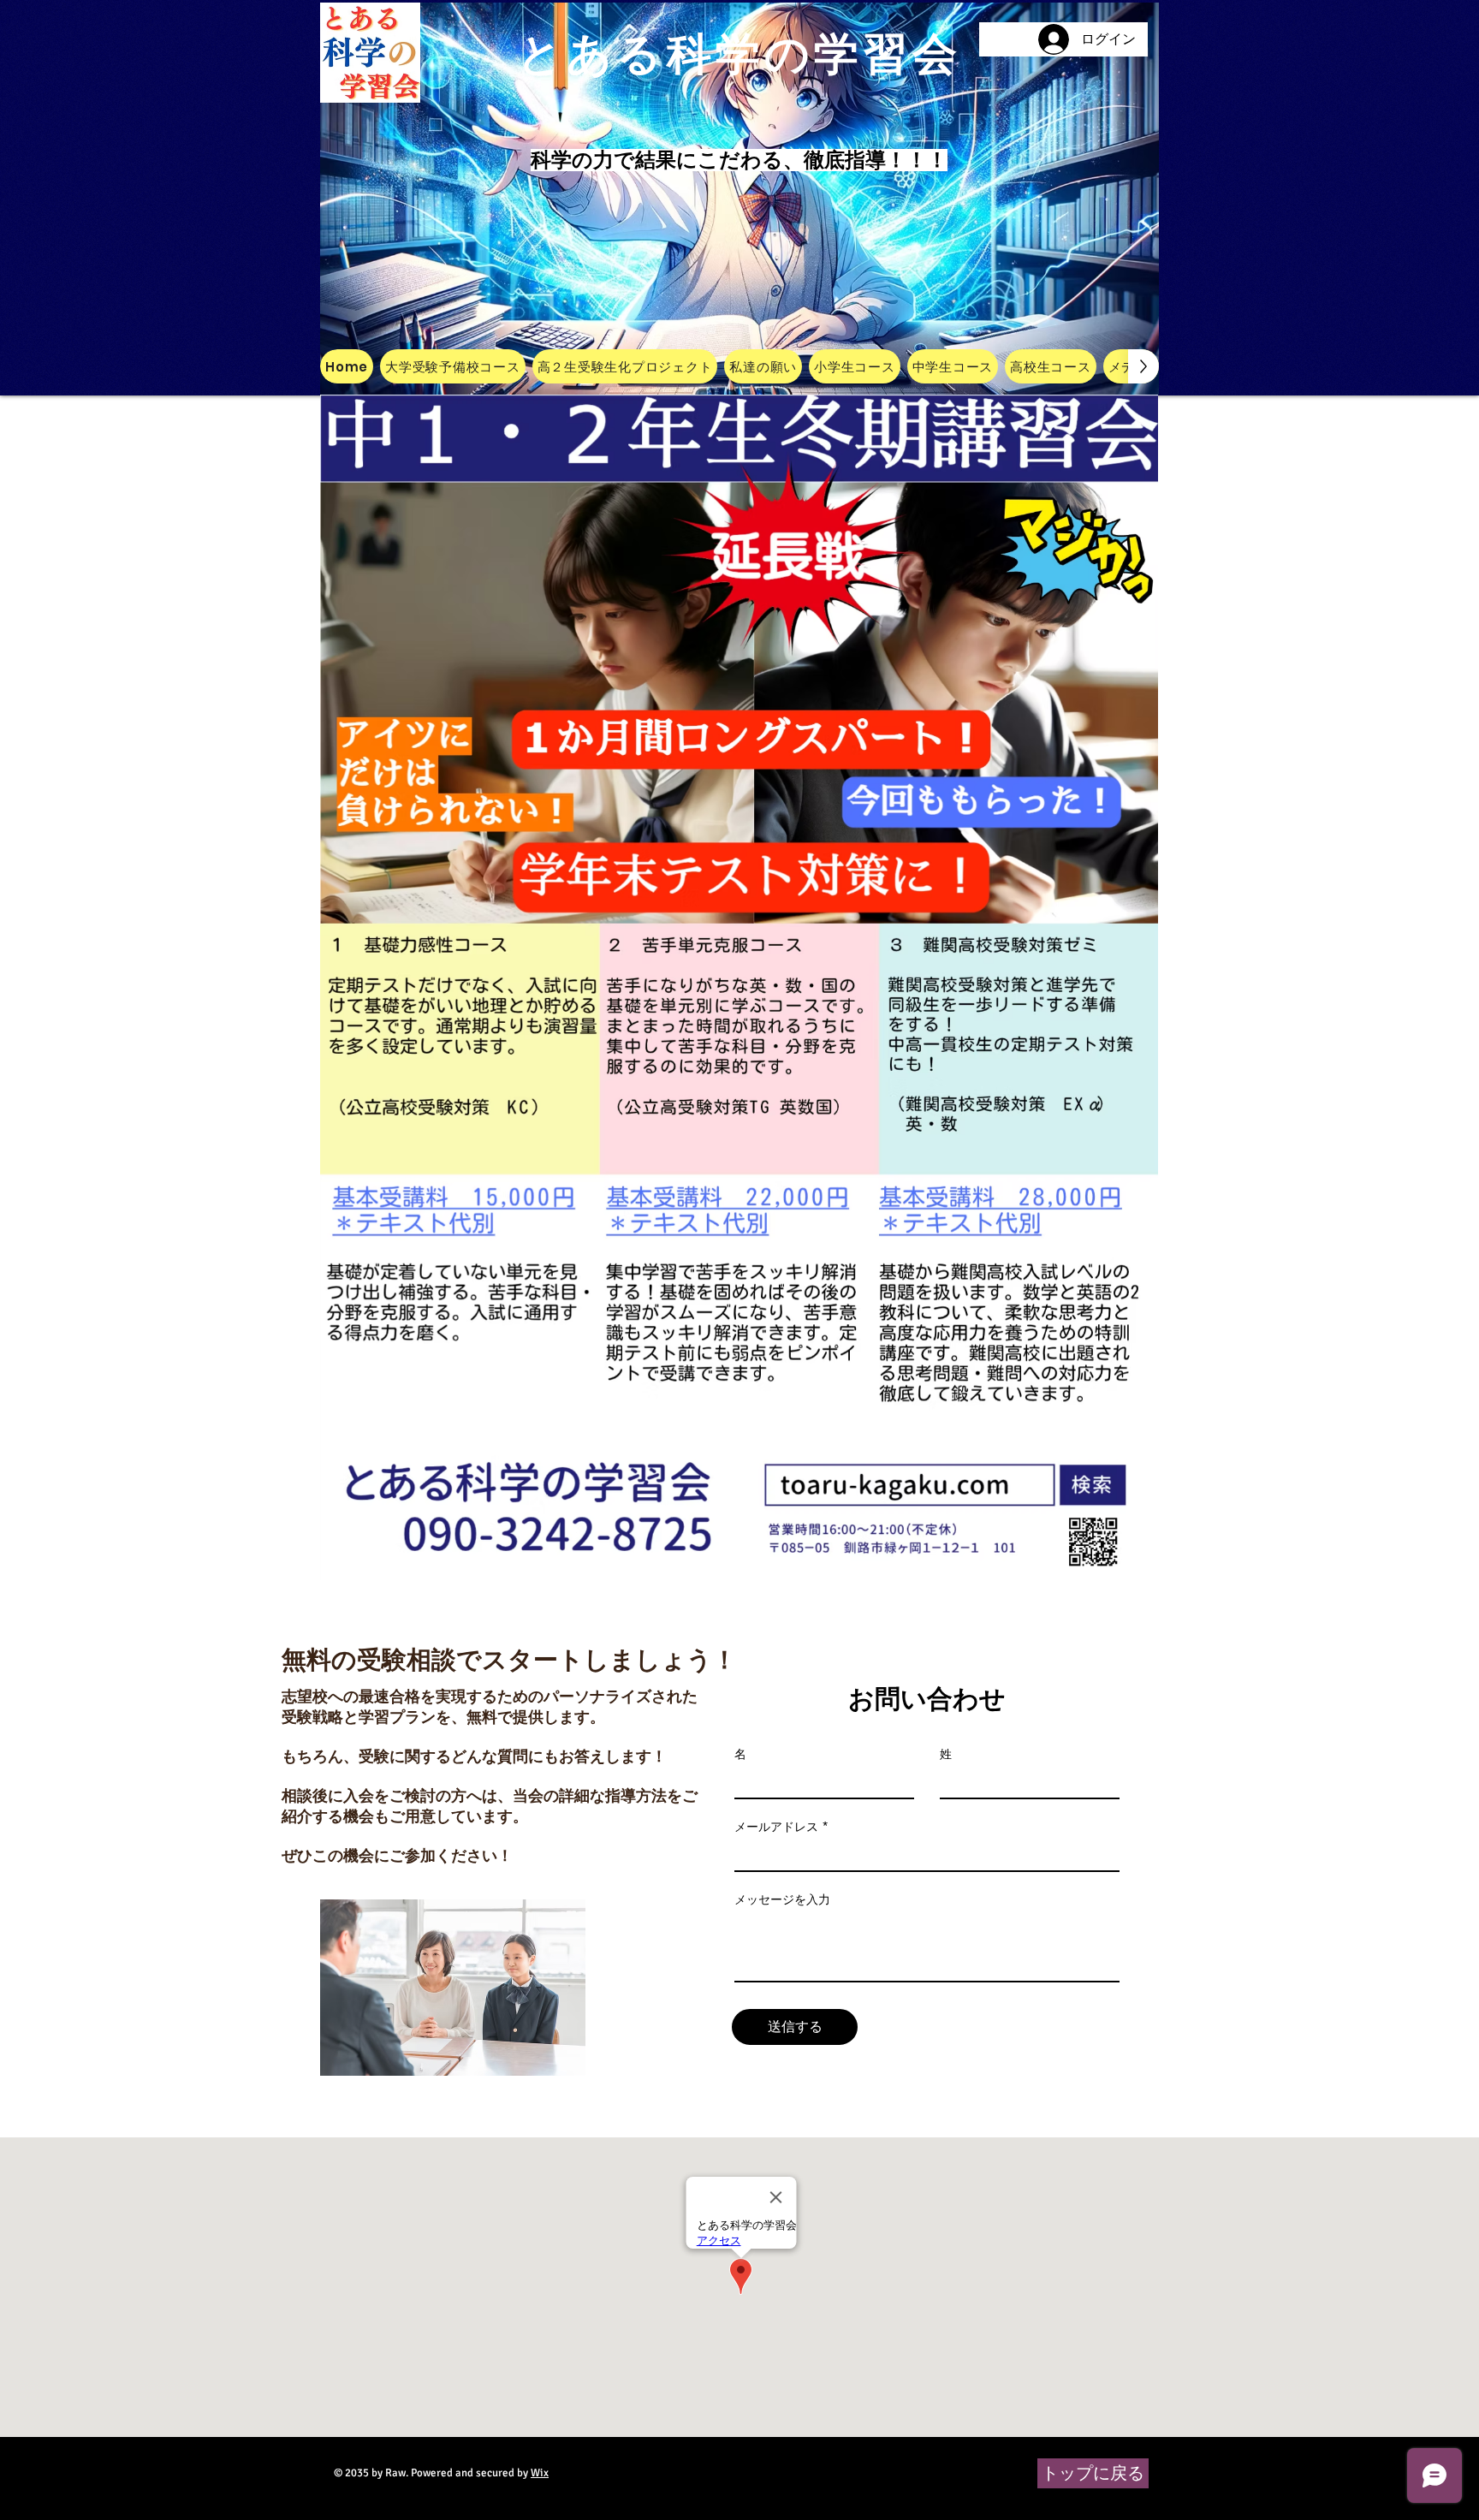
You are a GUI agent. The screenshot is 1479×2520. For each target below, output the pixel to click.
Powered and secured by (480, 2473)
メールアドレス (776, 1827)
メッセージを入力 (782, 1899)
